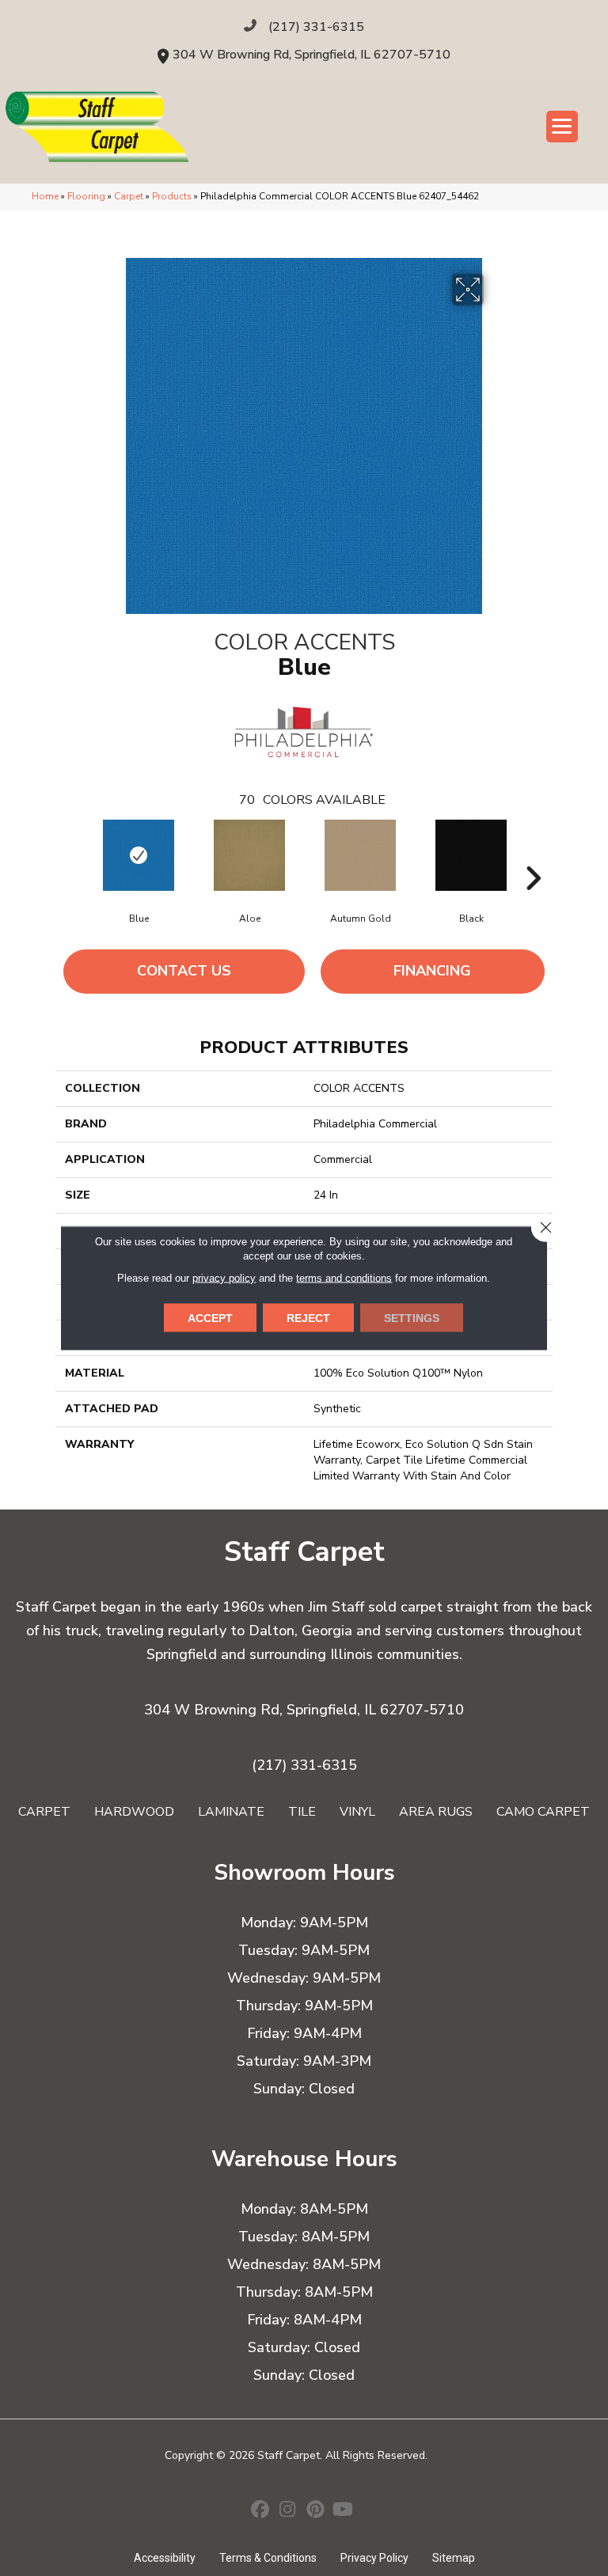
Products (172, 196)
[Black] (471, 855)
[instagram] (288, 2511)
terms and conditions (344, 1278)
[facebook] (260, 2511)
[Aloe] (249, 855)
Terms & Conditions (268, 2558)
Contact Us (184, 971)
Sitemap (454, 2558)
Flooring (86, 196)
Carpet (129, 196)
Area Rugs (436, 1812)
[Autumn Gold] (360, 855)
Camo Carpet (543, 1812)
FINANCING (432, 971)
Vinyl (357, 1812)
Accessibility (165, 2558)
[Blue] (139, 855)
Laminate (231, 1812)
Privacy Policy (374, 2558)
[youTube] (343, 2511)
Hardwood (134, 1812)
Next (533, 854)
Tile (302, 1812)
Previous (75, 854)
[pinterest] (315, 2511)
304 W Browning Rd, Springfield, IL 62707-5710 (312, 55)
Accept (210, 1318)
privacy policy (224, 1278)
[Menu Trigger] (562, 127)
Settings (412, 1318)
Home (45, 196)
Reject (308, 1318)
